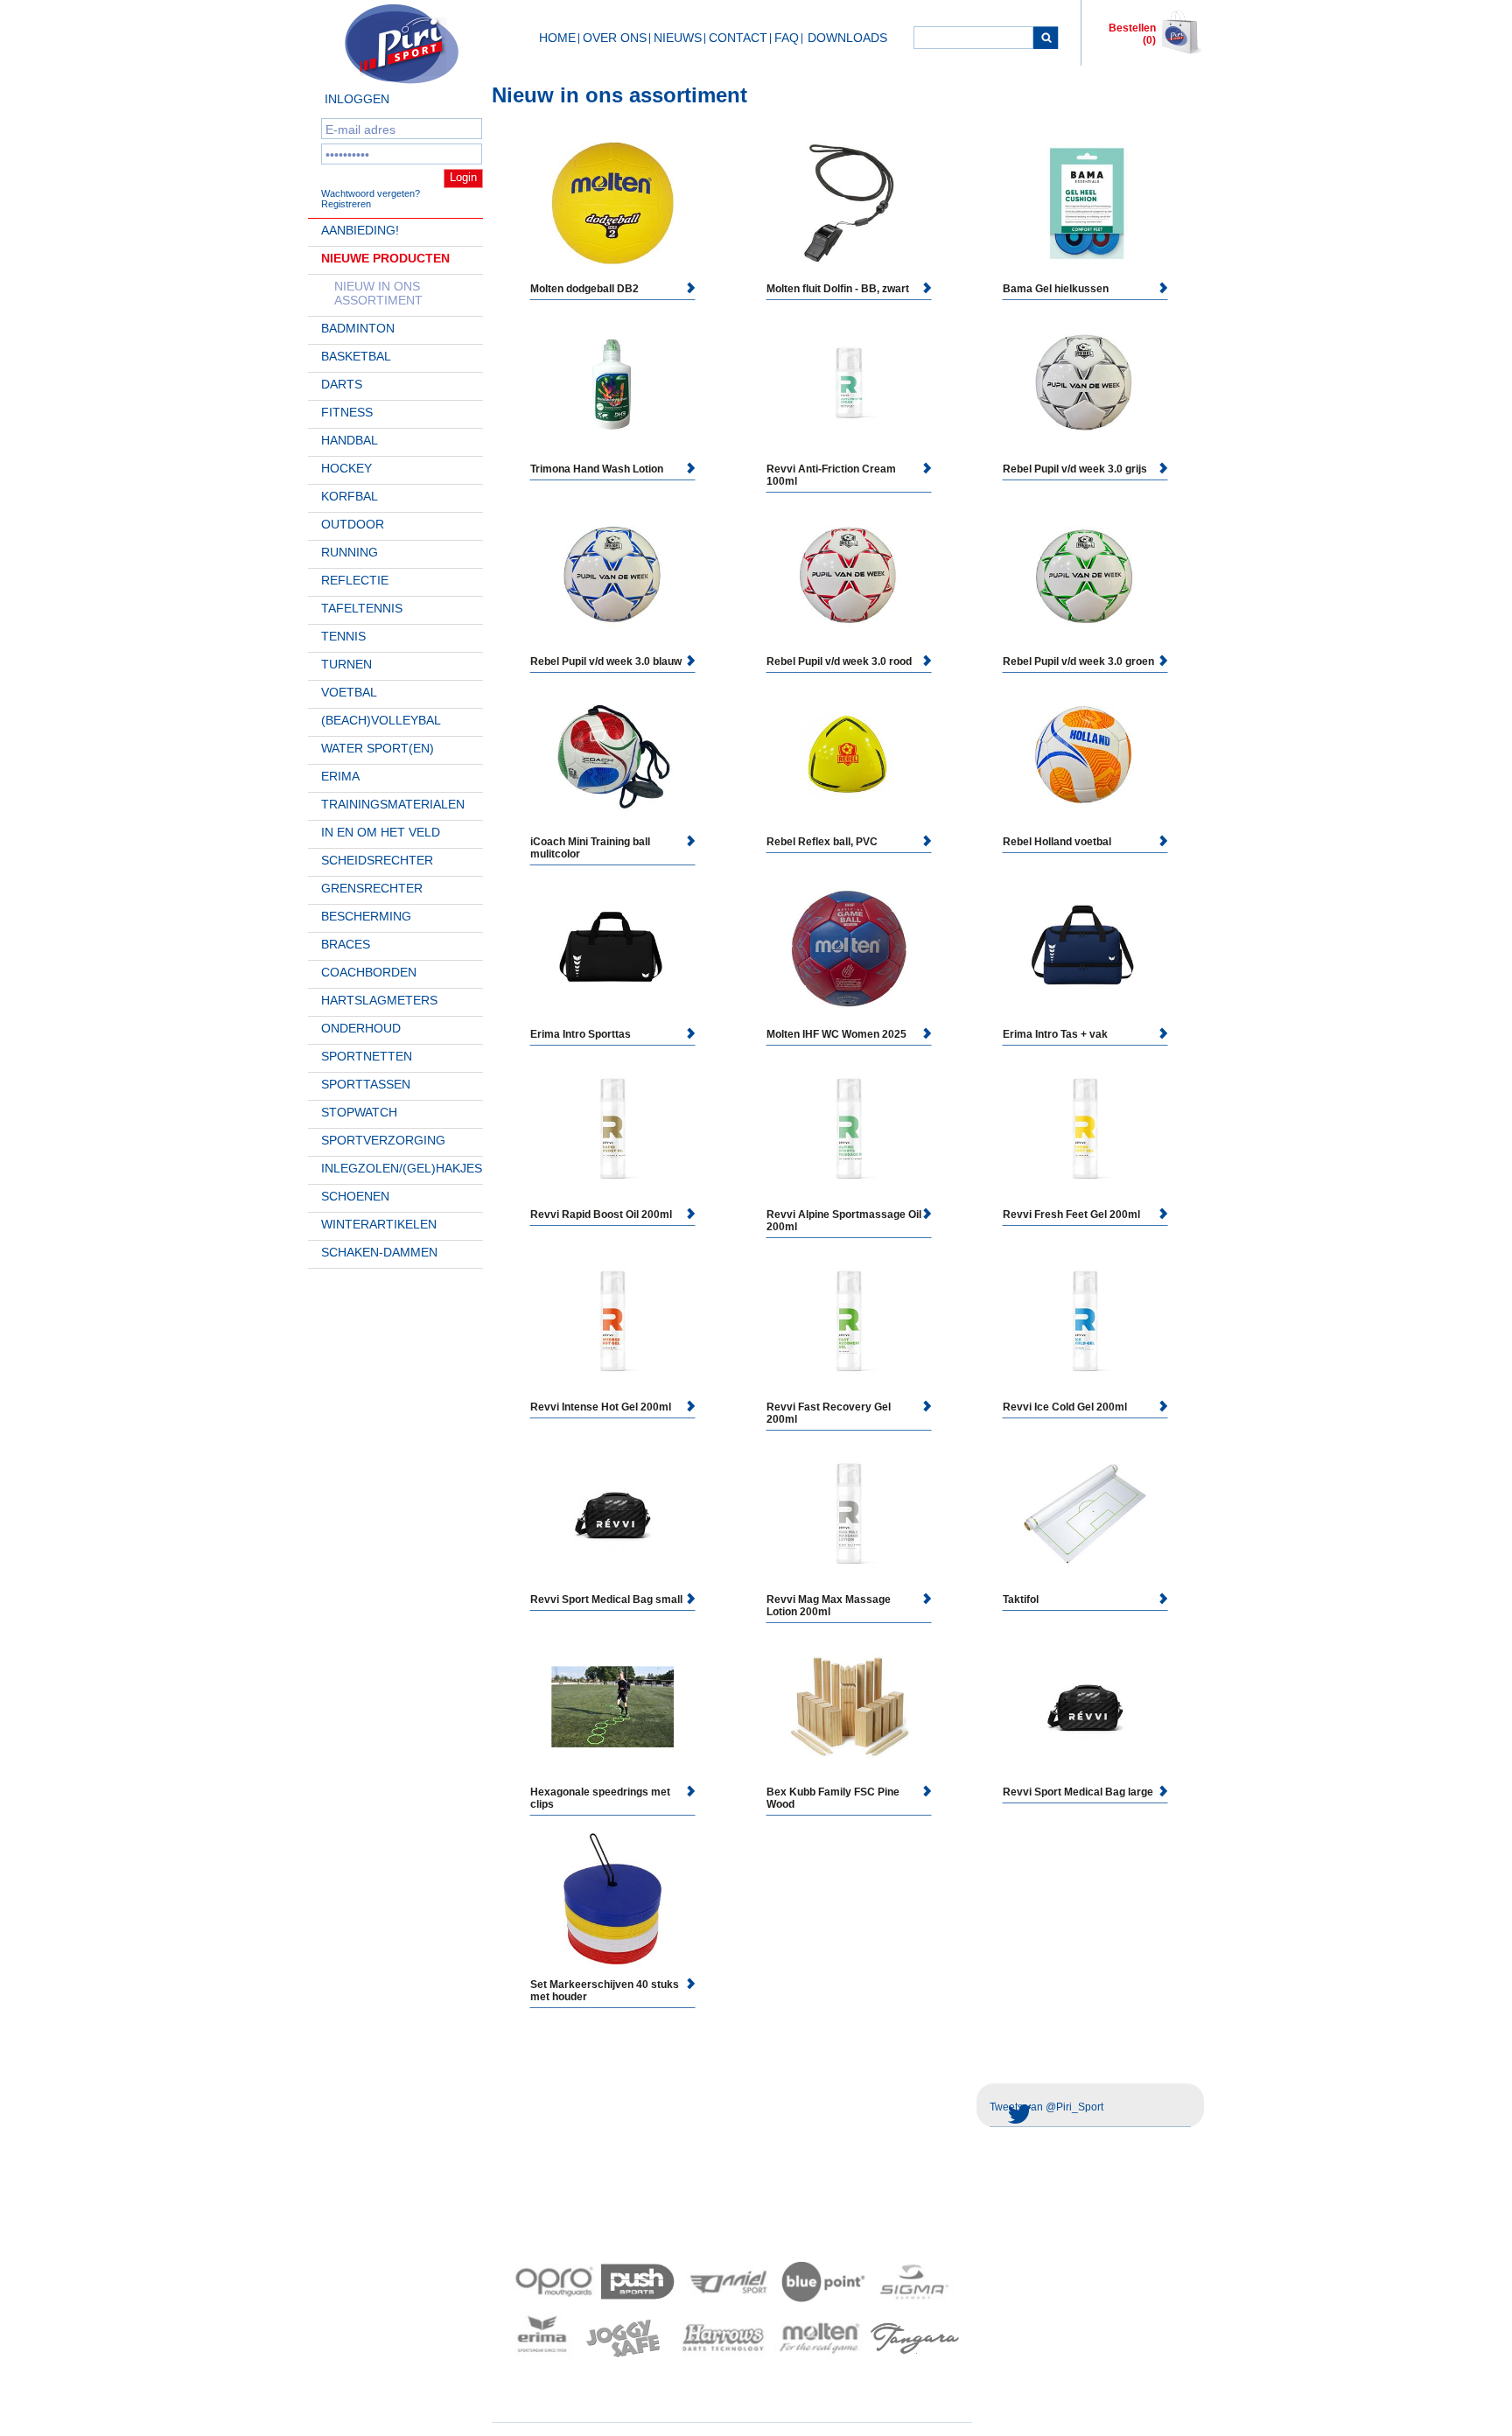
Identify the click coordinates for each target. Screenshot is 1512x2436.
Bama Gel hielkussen (1056, 289)
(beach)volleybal (381, 720)
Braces (346, 944)
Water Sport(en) (378, 748)
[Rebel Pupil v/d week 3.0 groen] (1085, 576)
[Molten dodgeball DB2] (612, 203)
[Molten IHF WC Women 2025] (849, 948)
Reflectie (355, 580)
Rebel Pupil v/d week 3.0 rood (839, 661)
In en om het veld (381, 832)
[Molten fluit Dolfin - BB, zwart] (849, 203)
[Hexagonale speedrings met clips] (612, 1707)
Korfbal (350, 496)
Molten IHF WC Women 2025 (836, 1034)
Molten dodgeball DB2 (584, 289)
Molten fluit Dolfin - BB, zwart (838, 289)
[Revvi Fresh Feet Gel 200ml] (1085, 1129)
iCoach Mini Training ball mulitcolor (590, 848)
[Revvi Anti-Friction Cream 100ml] (849, 383)
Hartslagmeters (379, 1000)
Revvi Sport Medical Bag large (1078, 1792)
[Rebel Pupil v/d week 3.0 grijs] (1085, 383)
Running (350, 552)
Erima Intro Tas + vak (1055, 1034)
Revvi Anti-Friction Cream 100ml (831, 475)
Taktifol (1021, 1599)
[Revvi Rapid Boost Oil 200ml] (612, 1129)
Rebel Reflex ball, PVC (822, 842)
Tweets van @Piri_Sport (1046, 2107)
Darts (342, 384)
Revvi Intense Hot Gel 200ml (601, 1407)
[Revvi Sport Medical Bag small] (612, 1514)
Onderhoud (361, 1028)
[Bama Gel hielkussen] (1085, 203)
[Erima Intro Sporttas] (612, 948)
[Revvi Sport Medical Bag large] (1085, 1706)
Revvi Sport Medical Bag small (606, 1599)
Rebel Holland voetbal (1057, 842)
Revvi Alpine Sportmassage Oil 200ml (844, 1221)
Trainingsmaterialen (393, 804)
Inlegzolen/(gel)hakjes (402, 1168)
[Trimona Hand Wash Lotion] (612, 383)
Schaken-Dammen (379, 1252)
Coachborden (369, 972)
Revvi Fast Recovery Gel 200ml (829, 1413)
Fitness (347, 412)
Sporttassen (366, 1084)
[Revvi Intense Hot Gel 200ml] (612, 1321)
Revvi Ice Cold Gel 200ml (1065, 1407)
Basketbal (356, 356)
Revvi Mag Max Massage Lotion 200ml (829, 1606)
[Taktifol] (1085, 1514)
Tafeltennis (362, 608)
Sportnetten (367, 1056)
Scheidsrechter (377, 860)
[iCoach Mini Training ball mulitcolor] (612, 756)
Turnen (346, 664)
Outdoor (353, 524)
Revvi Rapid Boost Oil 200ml (601, 1214)
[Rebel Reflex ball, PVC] (849, 756)
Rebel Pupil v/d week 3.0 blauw (606, 661)
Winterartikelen (379, 1224)
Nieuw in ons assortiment (378, 293)
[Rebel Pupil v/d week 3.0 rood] (849, 576)
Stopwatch (359, 1112)
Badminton (358, 328)
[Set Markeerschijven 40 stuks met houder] (612, 1899)
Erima (340, 776)
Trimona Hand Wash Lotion (597, 469)
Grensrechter (372, 888)
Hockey (346, 468)
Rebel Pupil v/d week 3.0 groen (1078, 661)
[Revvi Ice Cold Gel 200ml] (1085, 1321)
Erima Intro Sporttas (581, 1034)
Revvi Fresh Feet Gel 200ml (1071, 1214)
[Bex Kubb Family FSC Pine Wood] (849, 1706)
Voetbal (349, 692)
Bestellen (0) (1132, 34)
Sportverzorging (383, 1140)
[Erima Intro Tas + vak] (1085, 948)
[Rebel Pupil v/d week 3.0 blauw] (612, 576)
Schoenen (355, 1196)
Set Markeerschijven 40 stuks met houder (605, 1991)
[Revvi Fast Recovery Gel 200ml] (849, 1321)
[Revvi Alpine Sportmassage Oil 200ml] (849, 1129)
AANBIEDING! (360, 230)
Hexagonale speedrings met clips (600, 1798)
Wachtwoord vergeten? (371, 193)
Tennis (343, 636)
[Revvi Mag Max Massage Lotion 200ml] (849, 1514)
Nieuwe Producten (385, 258)
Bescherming (366, 916)
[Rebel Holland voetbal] (1085, 756)
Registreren (346, 204)
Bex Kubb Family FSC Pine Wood (833, 1798)
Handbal (350, 440)
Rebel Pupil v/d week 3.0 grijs (1075, 469)
